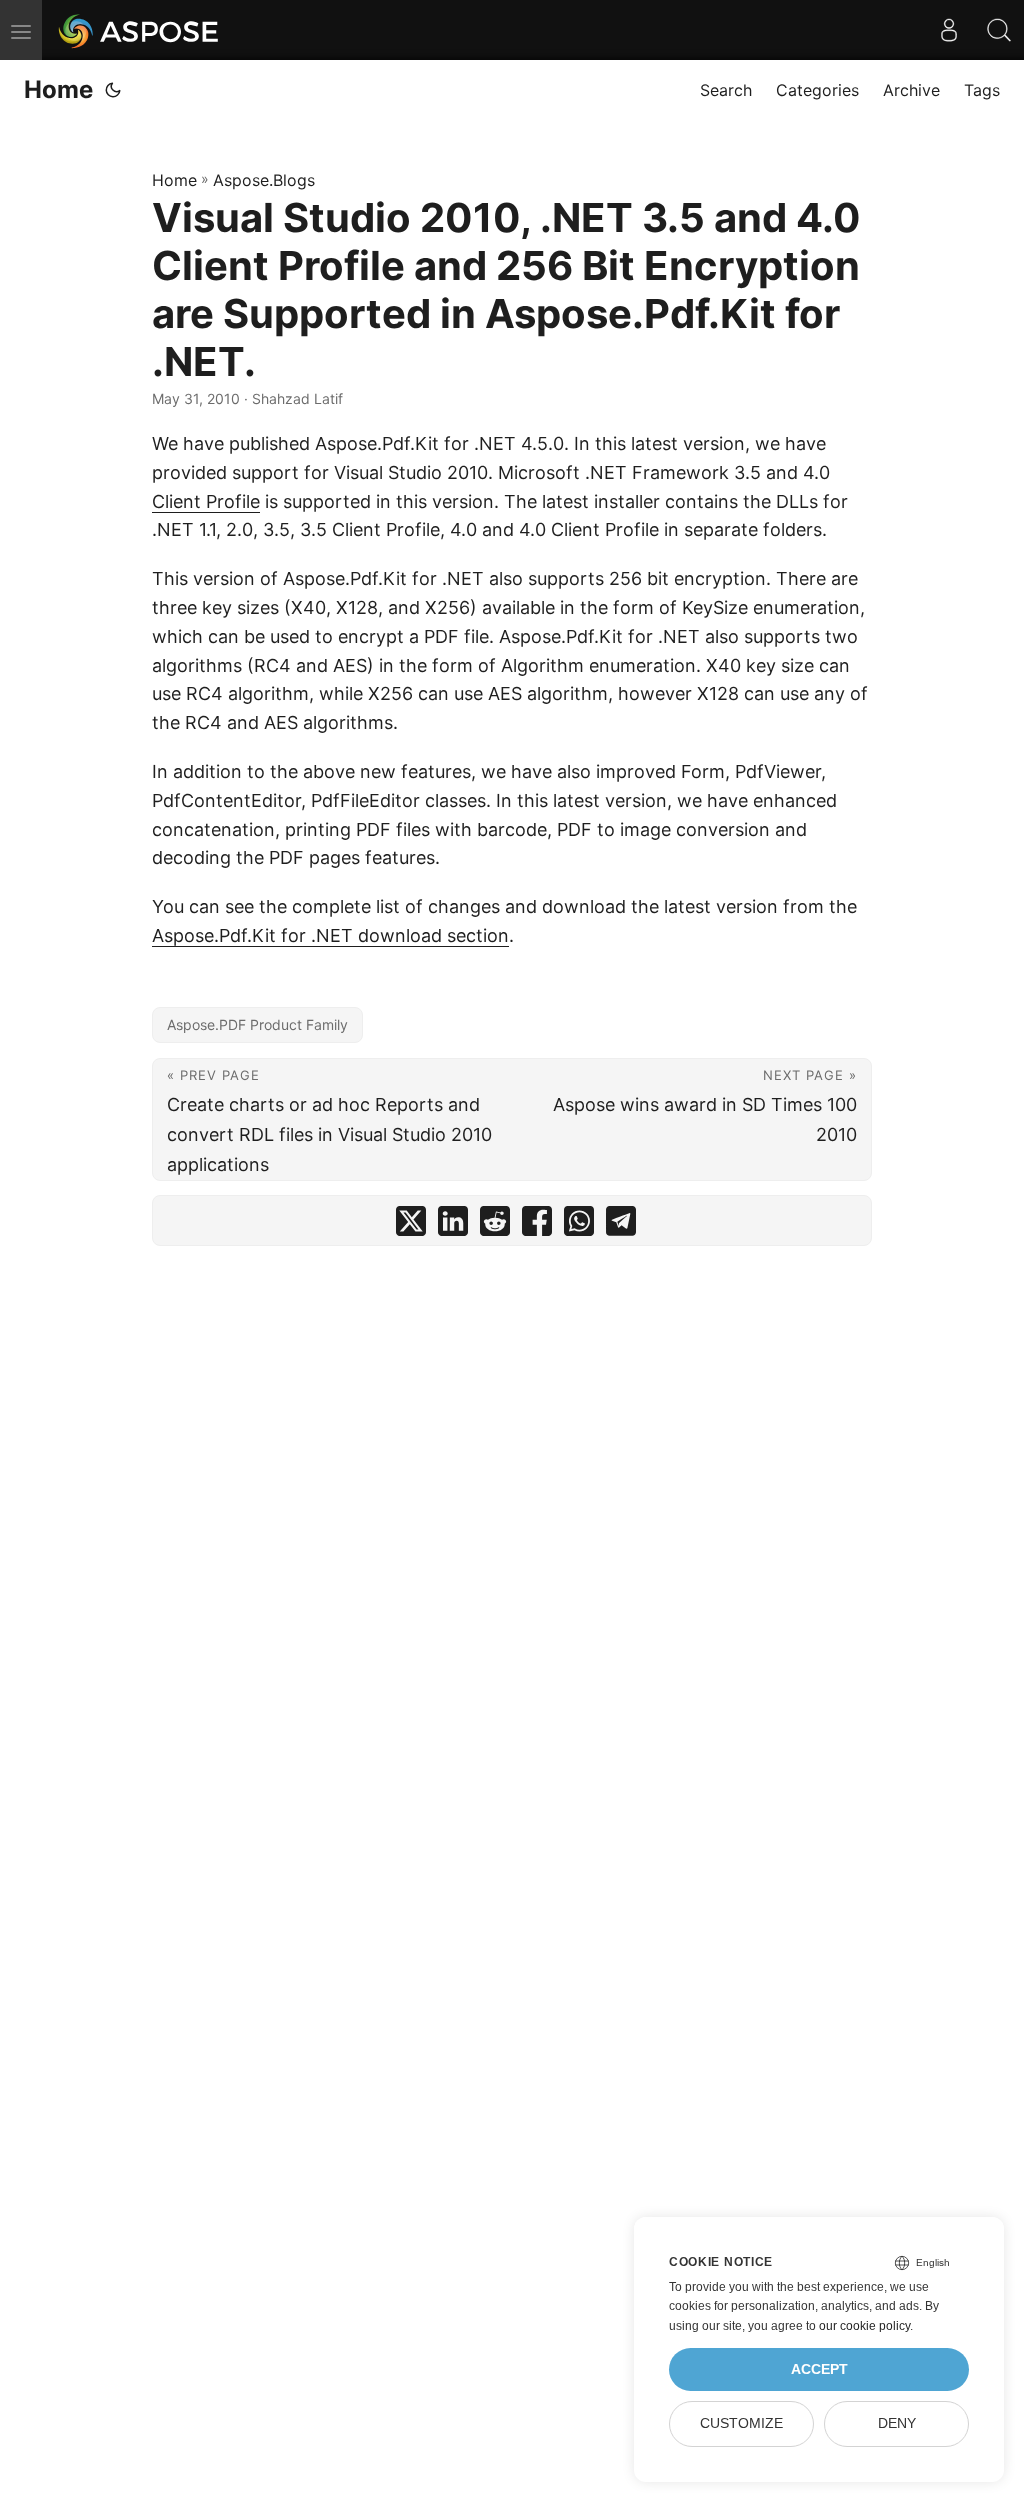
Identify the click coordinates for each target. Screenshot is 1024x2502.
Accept (819, 2369)
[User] (949, 30)
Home (58, 89)
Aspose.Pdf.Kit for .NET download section (330, 935)
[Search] (999, 30)
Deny (897, 2423)
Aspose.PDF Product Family (257, 1024)
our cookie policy (864, 2326)
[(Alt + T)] (113, 90)
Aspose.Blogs (264, 180)
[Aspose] (139, 30)
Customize (741, 2423)
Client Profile (206, 501)
